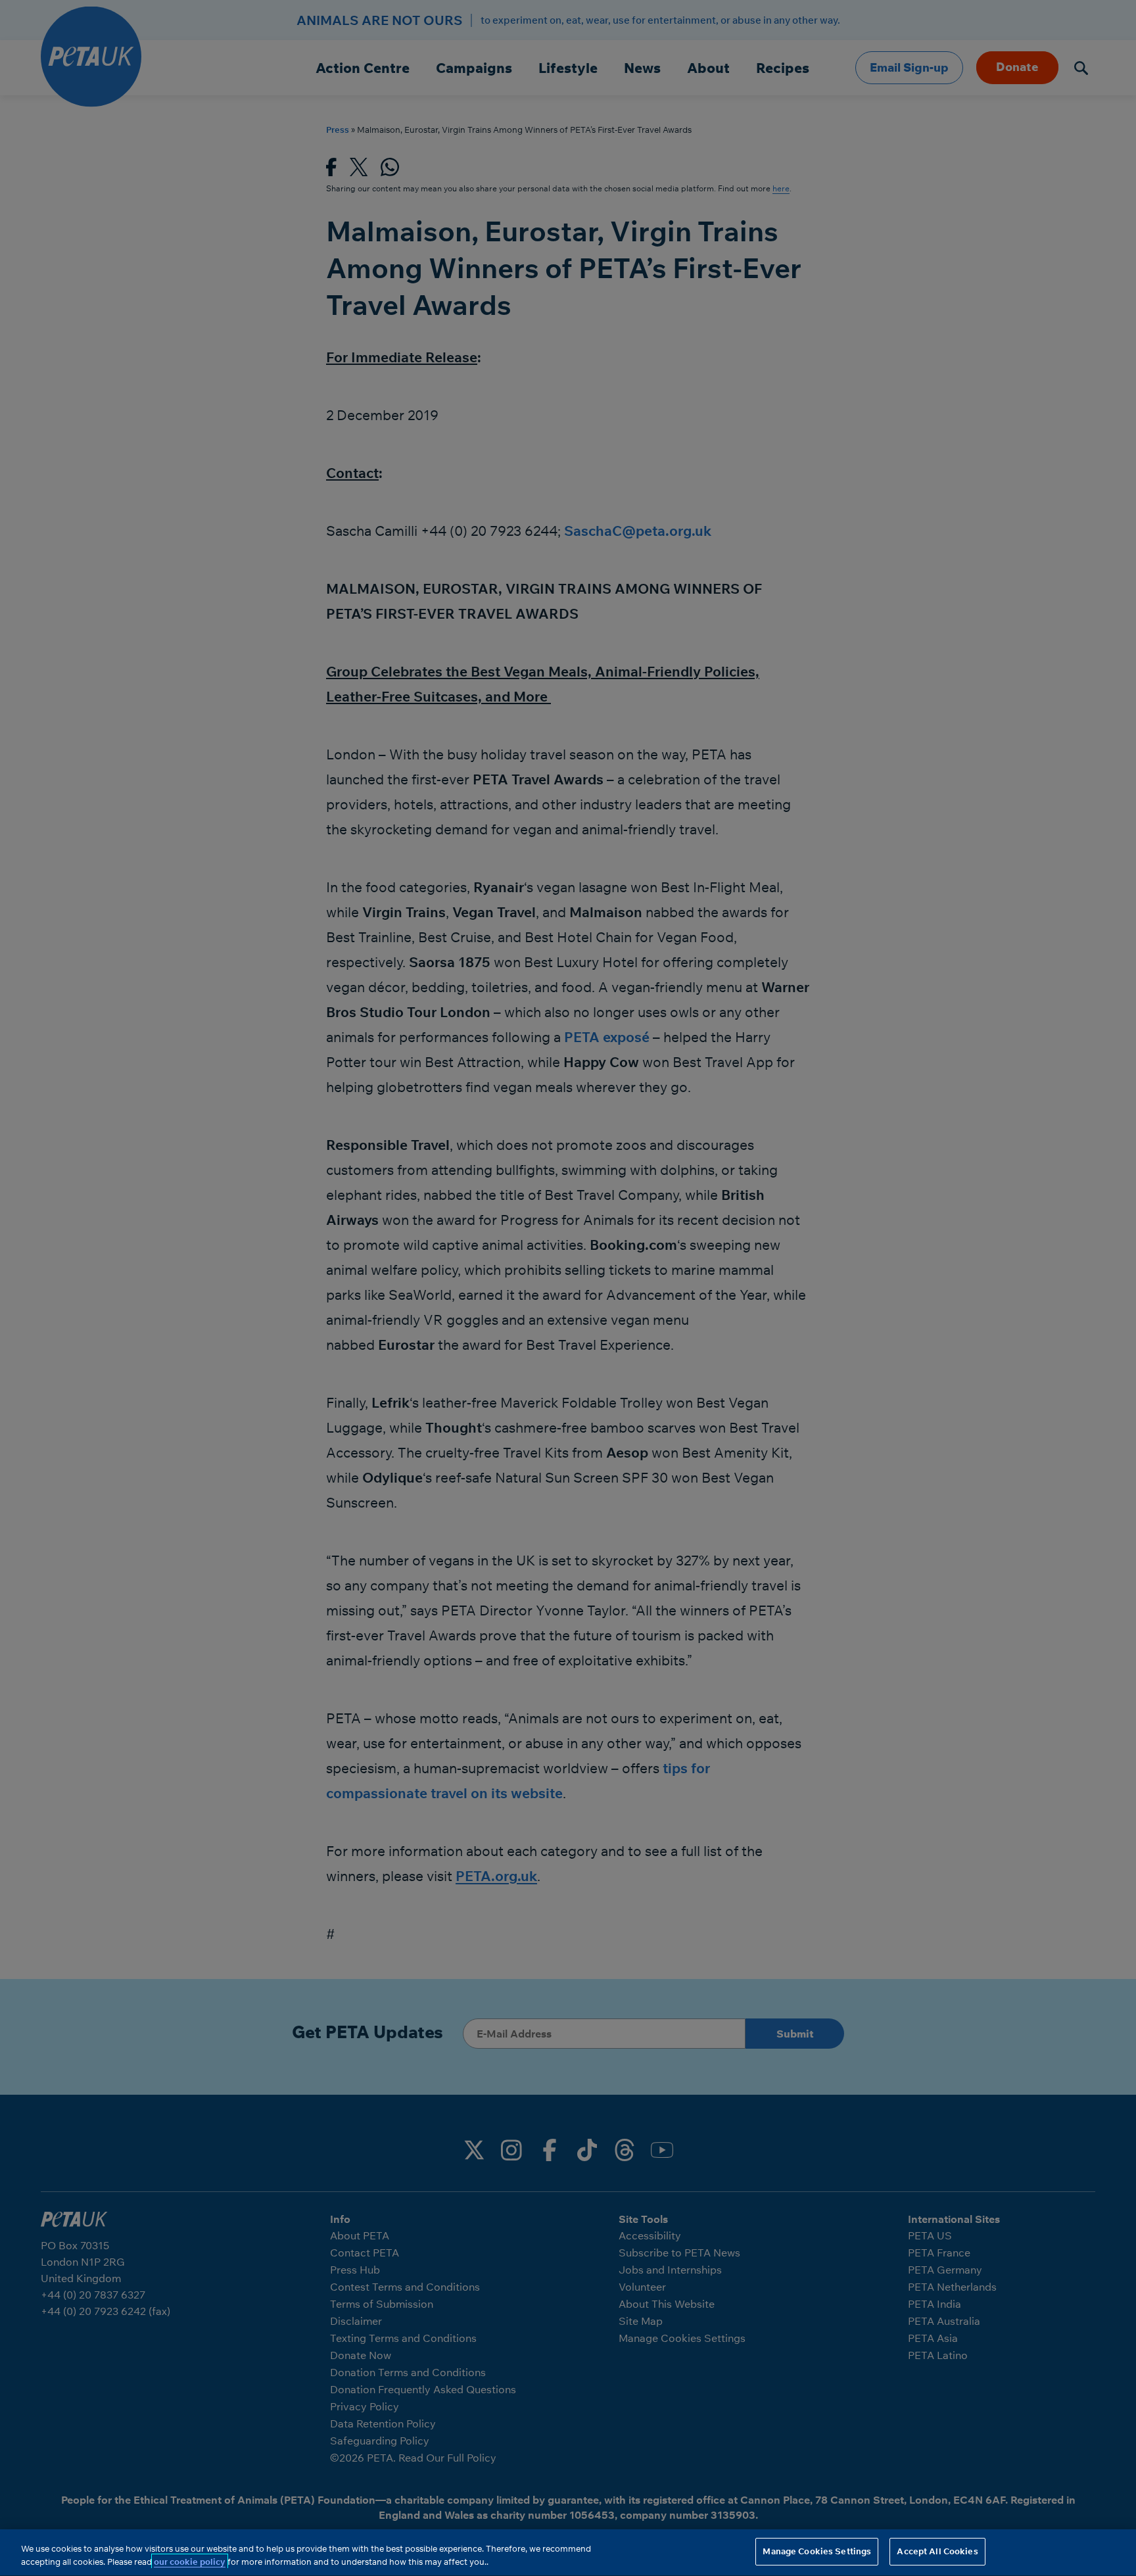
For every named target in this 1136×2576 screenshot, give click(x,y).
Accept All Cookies (937, 2551)
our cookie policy (190, 2562)
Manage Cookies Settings (817, 2551)
